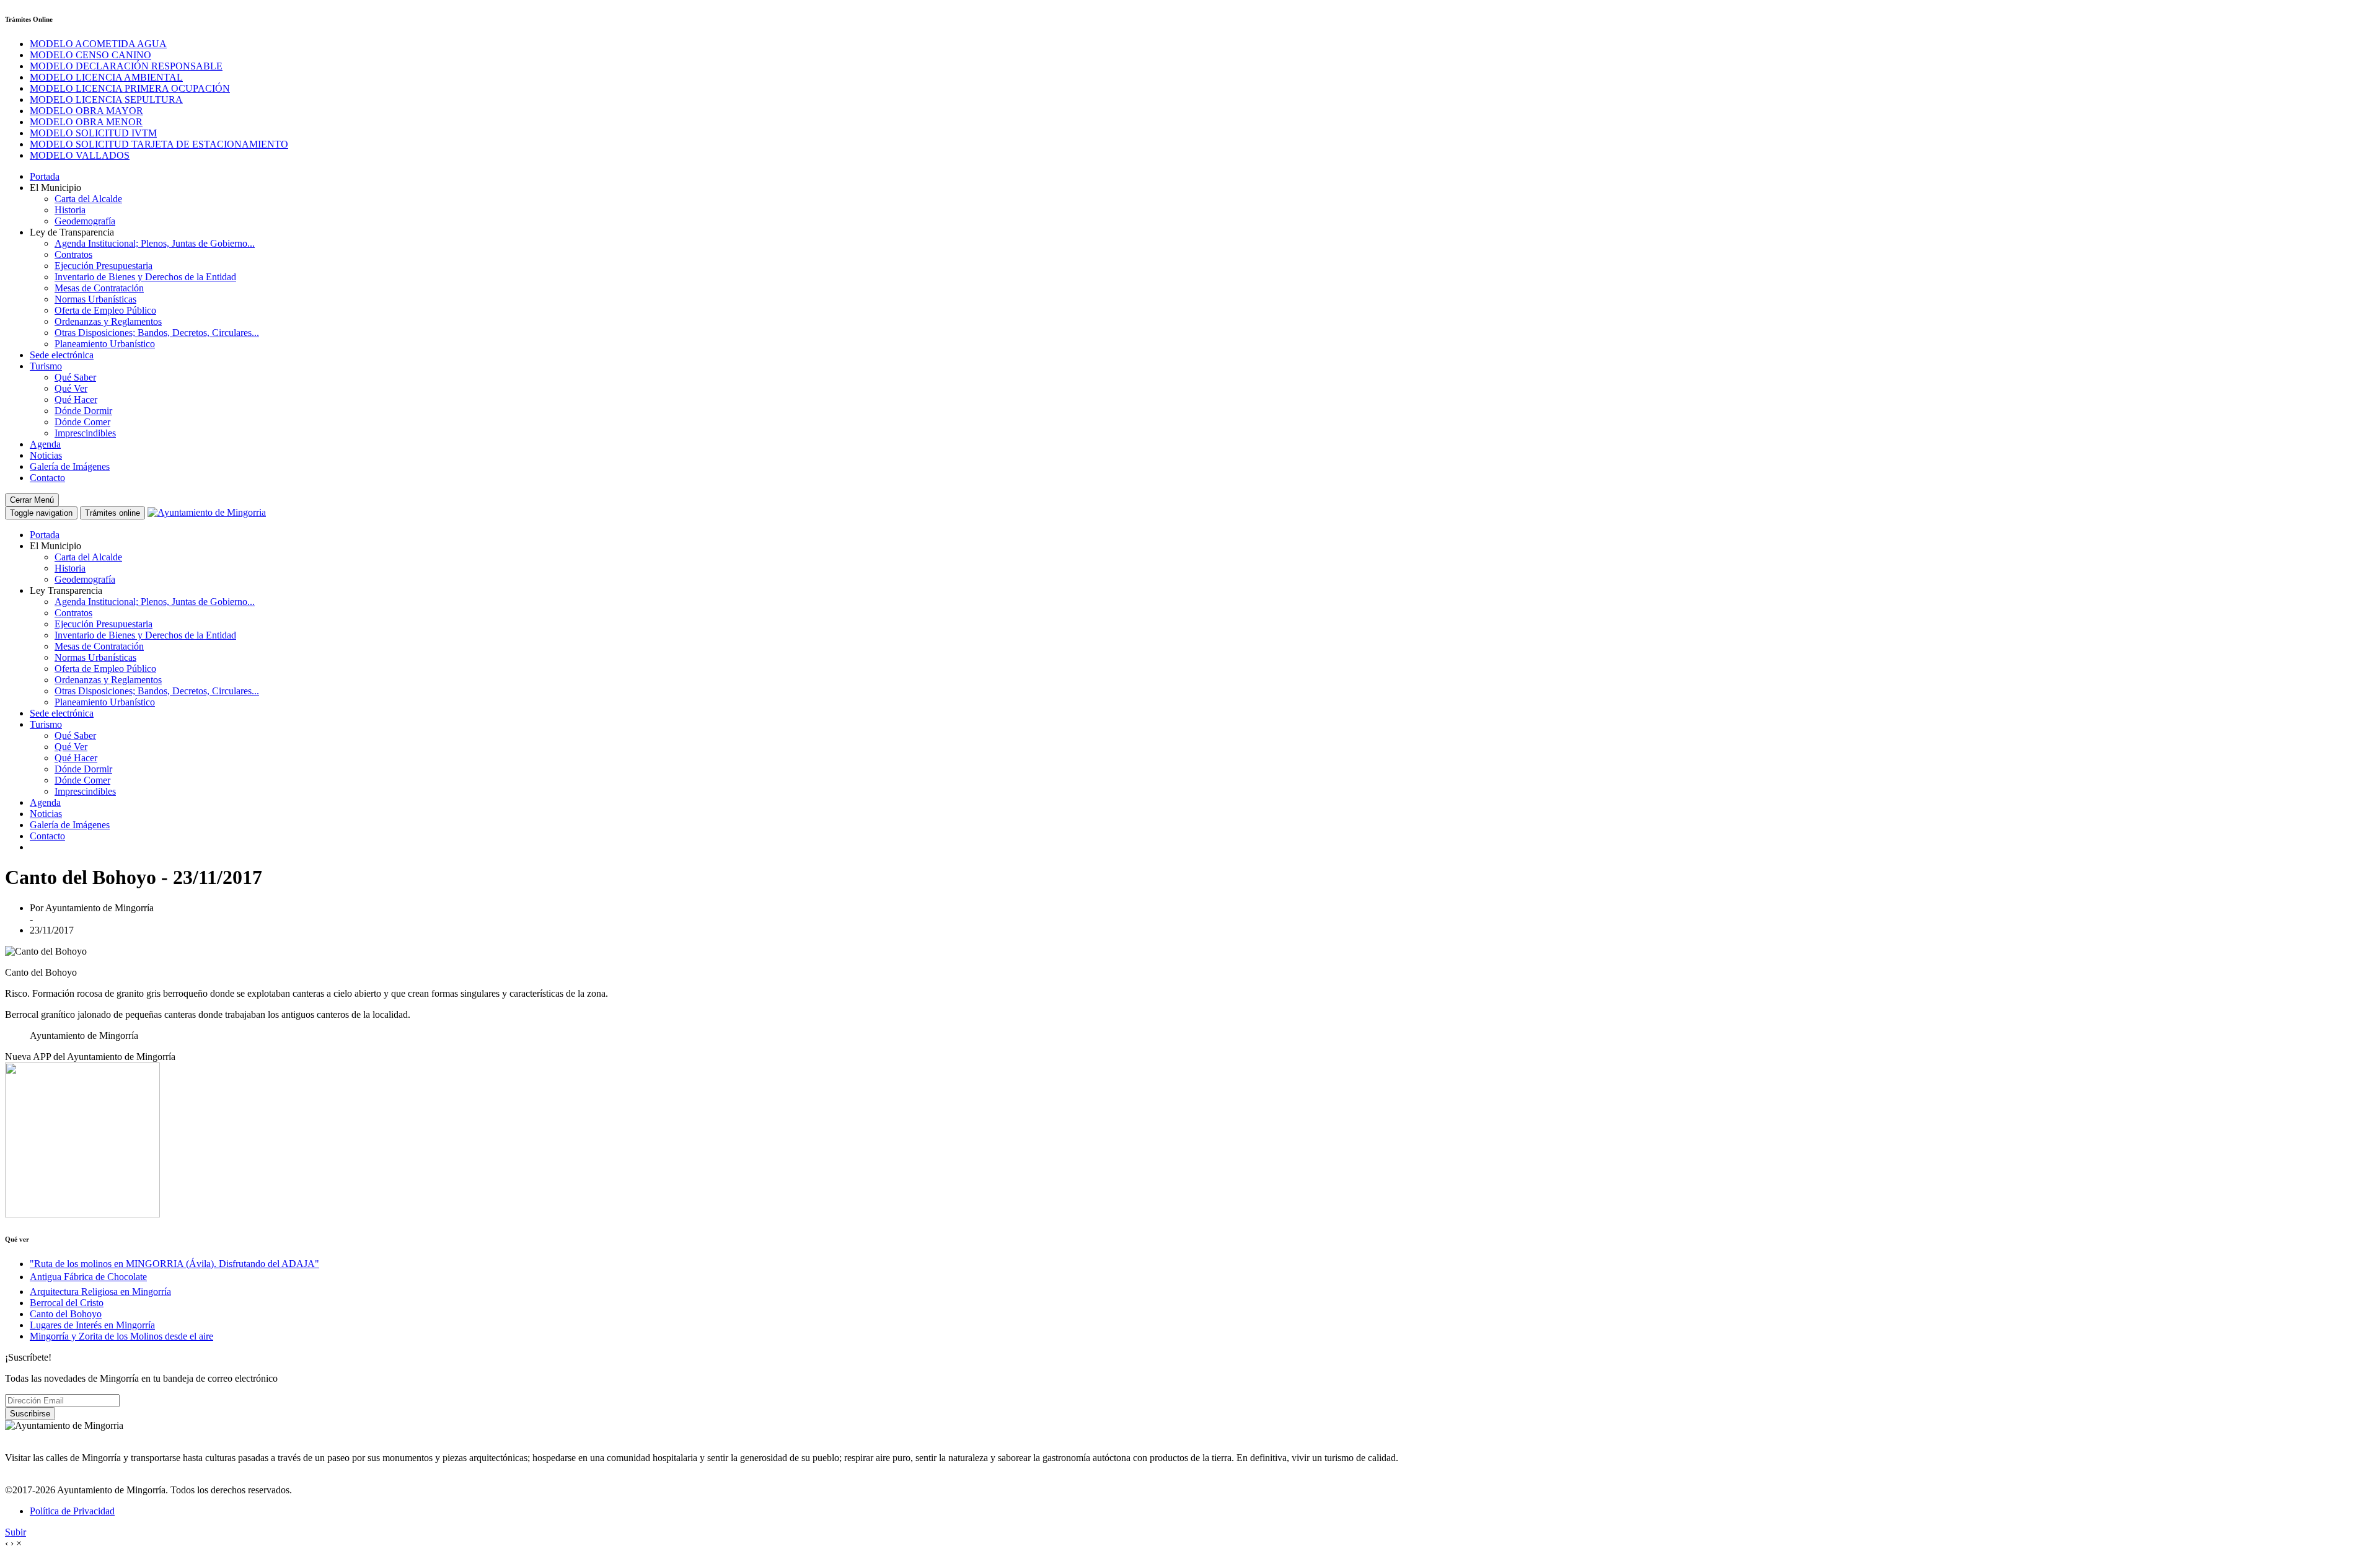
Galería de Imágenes (70, 466)
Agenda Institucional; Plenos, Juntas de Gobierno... (155, 243)
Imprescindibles (85, 433)
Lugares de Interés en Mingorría (92, 1325)
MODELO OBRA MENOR (86, 122)
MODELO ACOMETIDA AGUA (98, 44)
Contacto (47, 478)
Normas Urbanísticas (95, 299)
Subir (15, 1532)
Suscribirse (30, 1414)
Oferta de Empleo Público (105, 310)
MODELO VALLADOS (80, 155)
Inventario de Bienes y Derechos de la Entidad (145, 277)
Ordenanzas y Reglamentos (108, 321)
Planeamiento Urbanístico (105, 344)
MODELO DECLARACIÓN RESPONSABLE (126, 66)
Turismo (46, 366)
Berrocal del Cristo (67, 1303)
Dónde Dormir (83, 411)
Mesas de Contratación (99, 288)
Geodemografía (85, 221)
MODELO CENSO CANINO (90, 55)
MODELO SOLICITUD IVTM (93, 133)
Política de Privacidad (72, 1511)
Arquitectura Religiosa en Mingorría (100, 1292)
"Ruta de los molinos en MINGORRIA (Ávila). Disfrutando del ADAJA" (174, 1264)
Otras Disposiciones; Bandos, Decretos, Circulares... (157, 333)
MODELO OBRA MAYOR (86, 111)
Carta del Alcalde (88, 199)
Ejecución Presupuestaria (104, 266)
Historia (70, 210)
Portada (45, 176)
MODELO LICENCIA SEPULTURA (106, 99)
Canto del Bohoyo (66, 1314)
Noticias (46, 455)
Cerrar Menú (32, 500)
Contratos (73, 254)
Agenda (45, 444)
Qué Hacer (76, 400)
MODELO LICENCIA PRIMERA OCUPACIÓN (130, 88)
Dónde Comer (82, 422)
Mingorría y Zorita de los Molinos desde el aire (121, 1336)
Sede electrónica (62, 355)
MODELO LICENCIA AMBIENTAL (106, 77)
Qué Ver (71, 388)
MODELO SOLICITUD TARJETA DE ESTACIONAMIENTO (159, 144)
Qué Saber (75, 377)
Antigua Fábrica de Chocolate (88, 1277)
